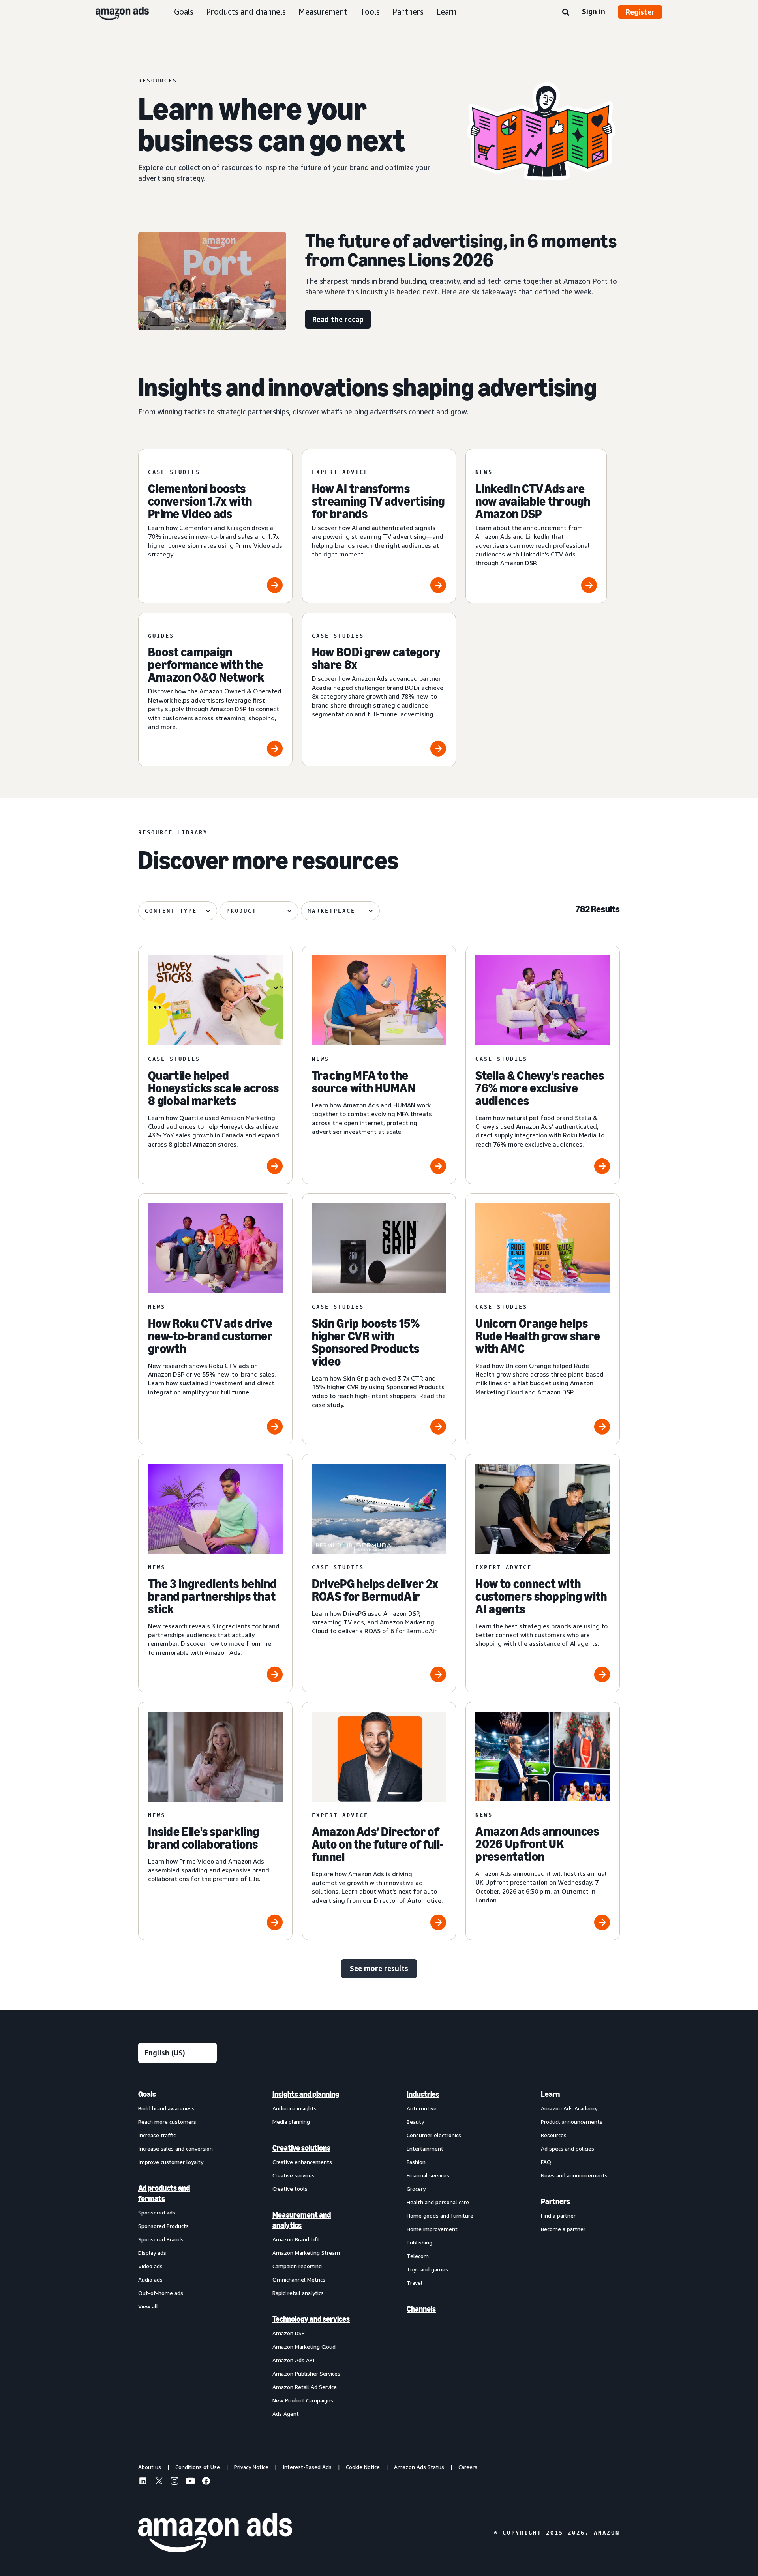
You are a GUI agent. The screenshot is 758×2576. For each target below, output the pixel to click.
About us (150, 2467)
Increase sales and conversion (175, 2148)
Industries (423, 2094)
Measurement (323, 12)
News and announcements (574, 2175)
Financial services (428, 2175)
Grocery (416, 2189)
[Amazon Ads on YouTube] (190, 2482)
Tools (370, 12)
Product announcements (572, 2122)
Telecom (418, 2256)
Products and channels (246, 12)
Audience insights (295, 2108)
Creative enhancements (302, 2162)
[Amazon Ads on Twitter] (159, 2482)
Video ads (150, 2266)
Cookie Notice (363, 2467)
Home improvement (432, 2229)
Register (640, 12)
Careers (468, 2467)
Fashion (416, 2162)
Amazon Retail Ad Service (305, 2387)
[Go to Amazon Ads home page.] (215, 2533)
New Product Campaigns (303, 2400)
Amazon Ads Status (419, 2467)
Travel (415, 2283)
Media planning (291, 2122)
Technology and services (311, 2319)
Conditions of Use (198, 2467)
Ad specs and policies (568, 2148)
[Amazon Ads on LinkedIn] (143, 2482)
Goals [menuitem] (147, 2094)
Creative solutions (301, 2148)
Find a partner (558, 2215)
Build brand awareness (166, 2108)
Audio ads (150, 2279)
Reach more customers (167, 2122)
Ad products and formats (164, 2193)
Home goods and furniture (440, 2215)
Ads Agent (286, 2414)
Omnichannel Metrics (299, 2279)
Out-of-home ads (161, 2293)
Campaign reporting (297, 2266)
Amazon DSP (289, 2333)
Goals (184, 12)
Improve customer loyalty (171, 2162)
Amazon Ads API (293, 2360)
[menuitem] (178, 2254)
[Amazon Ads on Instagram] (174, 2482)
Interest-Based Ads (307, 2467)
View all (148, 2306)
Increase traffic (157, 2135)
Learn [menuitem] (550, 2094)
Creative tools (290, 2189)
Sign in (594, 11)
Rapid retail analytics (298, 2293)
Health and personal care (438, 2202)
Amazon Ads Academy (569, 2108)
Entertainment (425, 2148)
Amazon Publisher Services (306, 2373)
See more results (379, 1968)
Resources (554, 2135)
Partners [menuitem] (555, 2201)
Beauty (415, 2122)
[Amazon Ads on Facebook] (206, 2482)
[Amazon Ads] (116, 12)
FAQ (546, 2162)
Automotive (422, 2108)
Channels (421, 2309)
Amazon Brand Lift (296, 2239)
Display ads (152, 2253)
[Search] (566, 13)
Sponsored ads (157, 2212)
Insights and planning (306, 2094)
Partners (408, 12)
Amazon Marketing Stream (306, 2253)
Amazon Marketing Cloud (304, 2347)
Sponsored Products (163, 2226)
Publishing (419, 2242)
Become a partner (563, 2229)
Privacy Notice (251, 2467)
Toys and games (427, 2269)
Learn (446, 12)
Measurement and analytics (302, 2220)
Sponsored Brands (161, 2239)
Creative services (294, 2175)
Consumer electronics (434, 2135)
